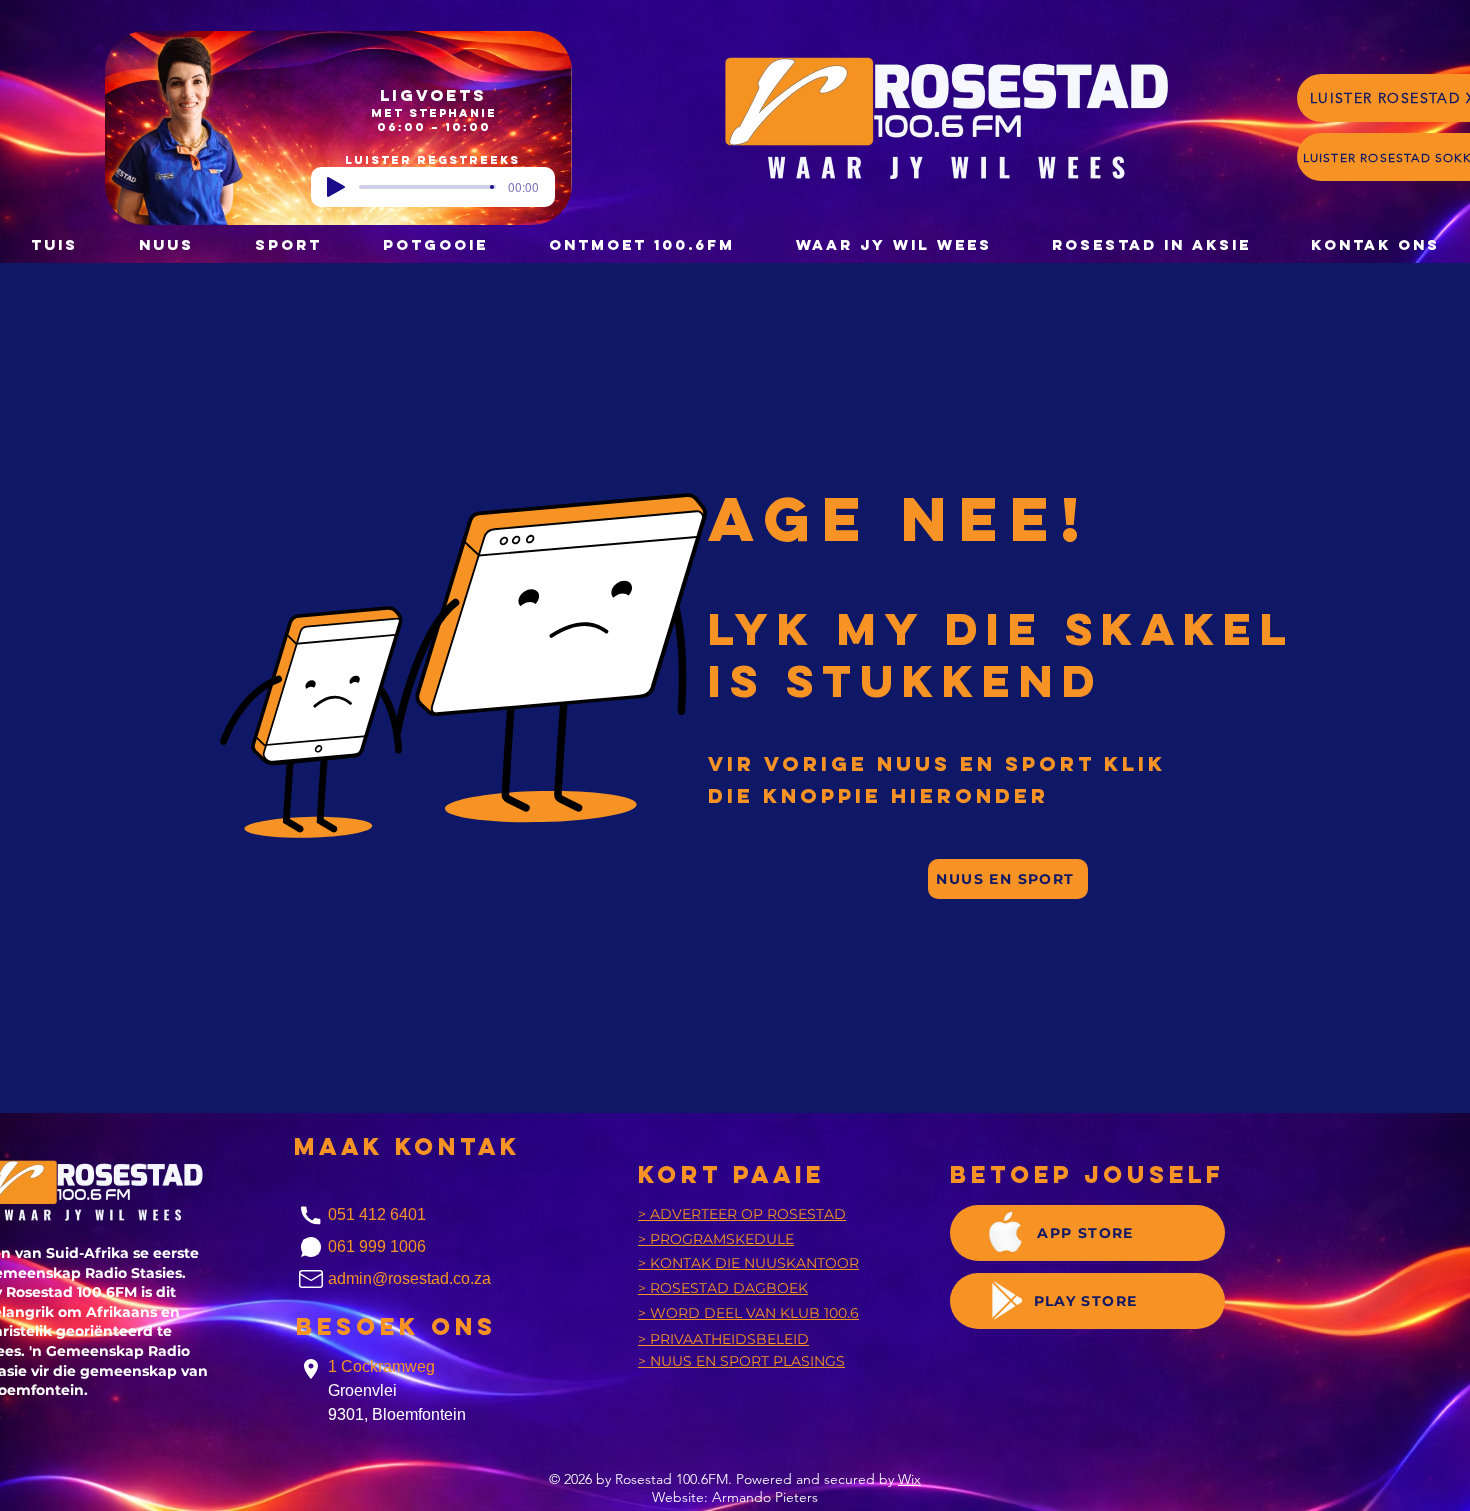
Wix (909, 1479)
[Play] (336, 187)
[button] (435, 244)
